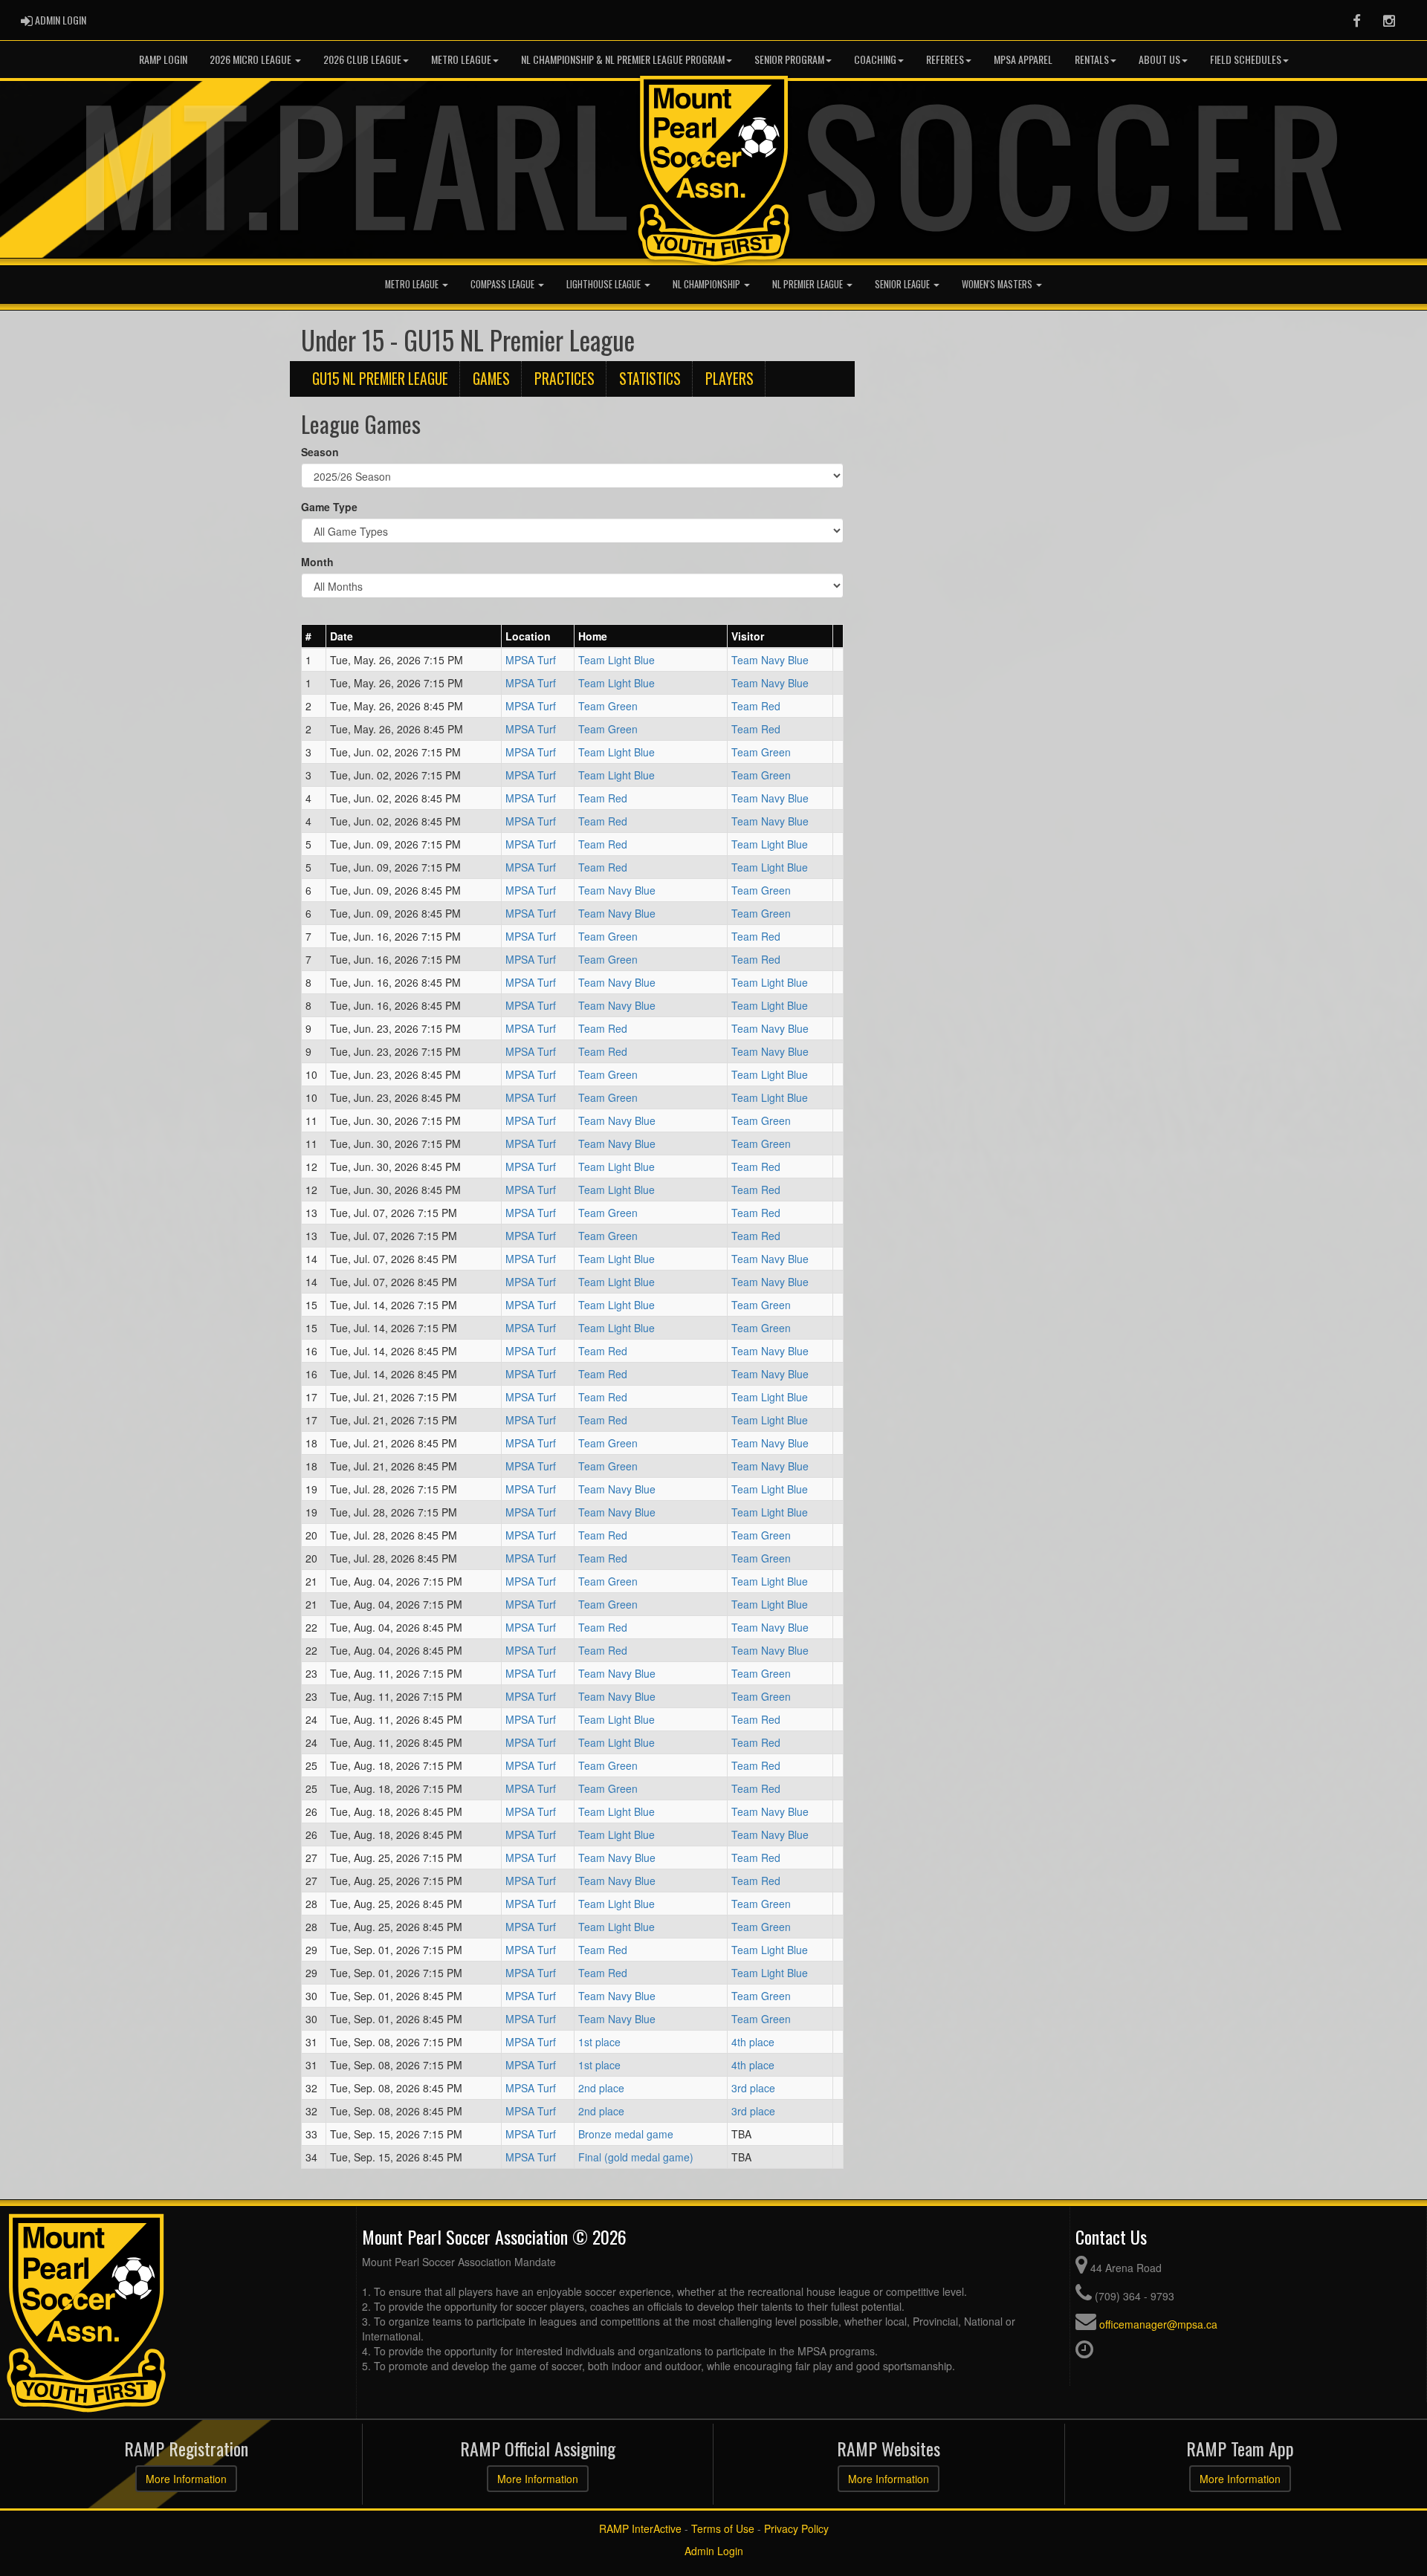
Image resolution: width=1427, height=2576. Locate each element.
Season (320, 452)
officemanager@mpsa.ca (1158, 2324)
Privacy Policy (796, 2528)
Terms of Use (723, 2528)
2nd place (601, 2088)
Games (491, 379)
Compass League (504, 284)
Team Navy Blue (770, 660)
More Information (186, 2479)
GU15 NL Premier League (380, 379)
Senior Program (789, 59)
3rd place (753, 2088)
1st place (599, 2042)
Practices (564, 379)
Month (317, 562)
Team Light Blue (617, 660)
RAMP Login (163, 59)
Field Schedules (1246, 59)
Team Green (608, 706)
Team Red (756, 706)
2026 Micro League (252, 59)
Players (729, 379)
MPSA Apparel (1023, 59)
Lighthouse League (605, 284)
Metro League (461, 59)
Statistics (650, 379)
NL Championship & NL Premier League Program (623, 59)
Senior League (903, 284)
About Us (1159, 59)
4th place (753, 2042)
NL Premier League (809, 284)
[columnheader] (314, 636)
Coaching (875, 59)
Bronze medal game (626, 2134)
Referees (945, 59)
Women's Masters (998, 284)
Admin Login (714, 2551)
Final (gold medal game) (636, 2157)
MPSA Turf (531, 660)
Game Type (329, 507)
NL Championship (708, 284)
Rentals (1092, 59)
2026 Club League (362, 59)
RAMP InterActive (640, 2528)
